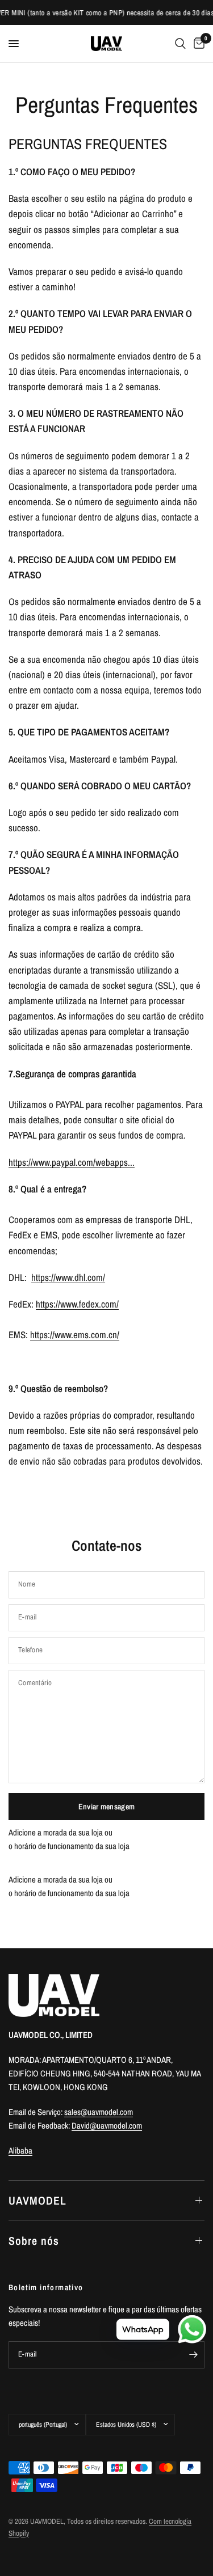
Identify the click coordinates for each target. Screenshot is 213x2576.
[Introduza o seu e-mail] (193, 2355)
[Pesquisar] (180, 44)
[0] (197, 44)
